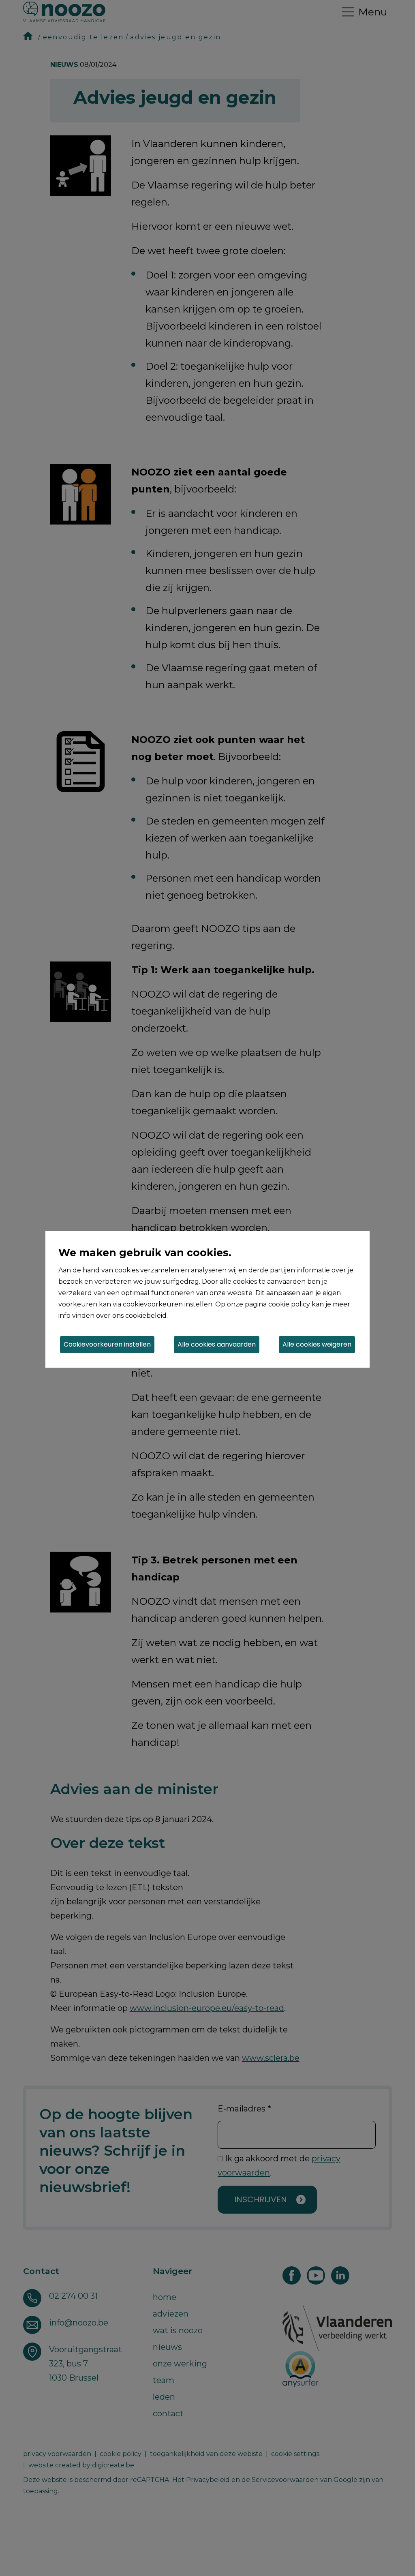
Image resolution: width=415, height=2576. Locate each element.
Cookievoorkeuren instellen (107, 1344)
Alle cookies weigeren (317, 1344)
